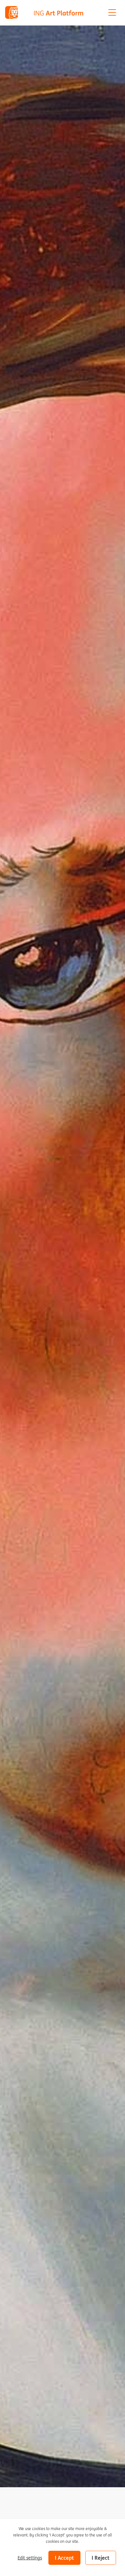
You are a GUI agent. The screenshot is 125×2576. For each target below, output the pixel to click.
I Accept (64, 2558)
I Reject (101, 2558)
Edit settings (30, 2558)
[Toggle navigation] (112, 12)
